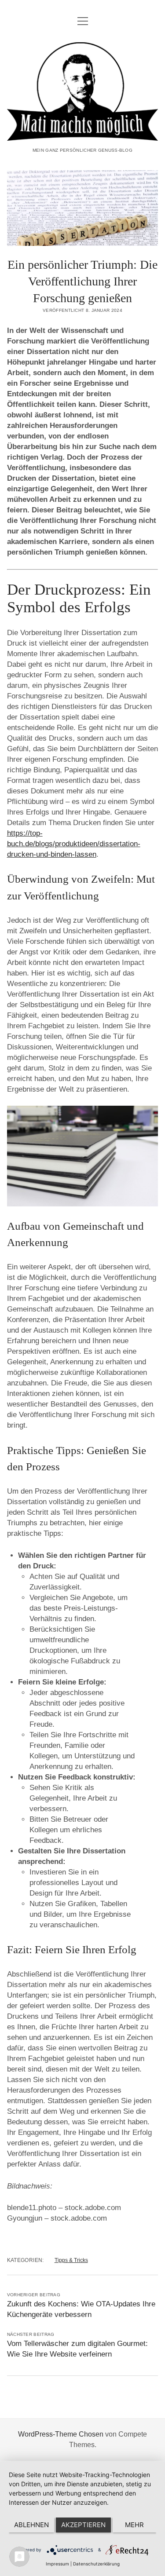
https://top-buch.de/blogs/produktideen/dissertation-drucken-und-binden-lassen (74, 844)
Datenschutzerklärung (96, 2564)
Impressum (57, 2564)
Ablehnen (31, 2525)
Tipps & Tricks (71, 2260)
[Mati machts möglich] (83, 135)
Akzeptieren (83, 2525)
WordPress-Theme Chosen (61, 2434)
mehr (134, 2525)
